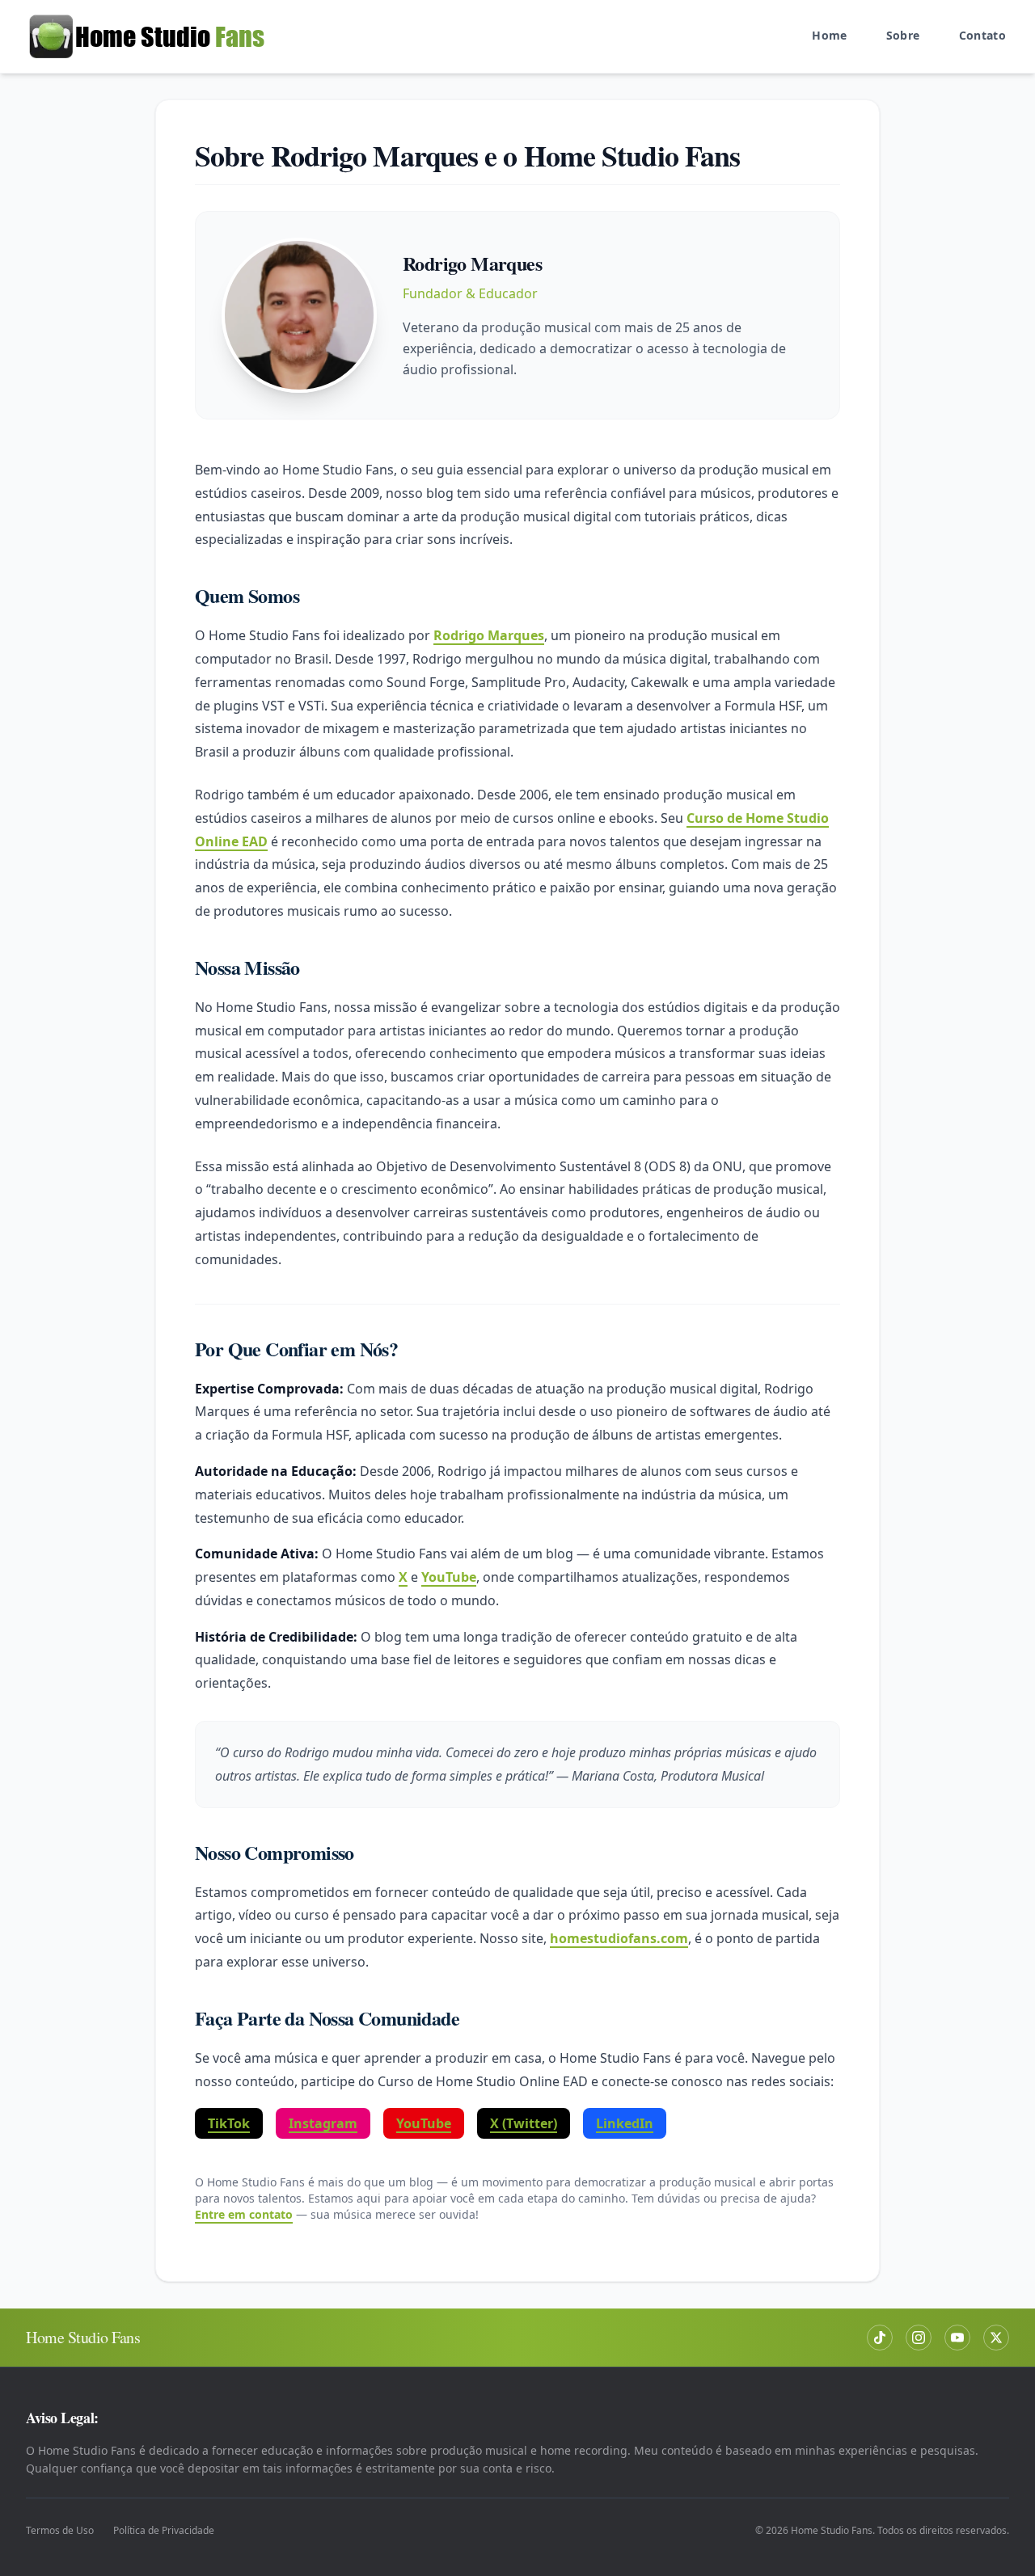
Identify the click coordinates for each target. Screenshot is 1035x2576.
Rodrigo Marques (489, 635)
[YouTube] (957, 2338)
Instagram (323, 2123)
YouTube (449, 1577)
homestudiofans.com (619, 1938)
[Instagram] (919, 2338)
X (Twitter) (524, 2123)
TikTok (229, 2123)
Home (829, 35)
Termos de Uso (60, 2531)
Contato (982, 35)
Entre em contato (244, 2214)
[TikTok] (880, 2338)
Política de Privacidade (164, 2531)
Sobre (903, 35)
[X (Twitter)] (996, 2338)
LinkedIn (625, 2123)
